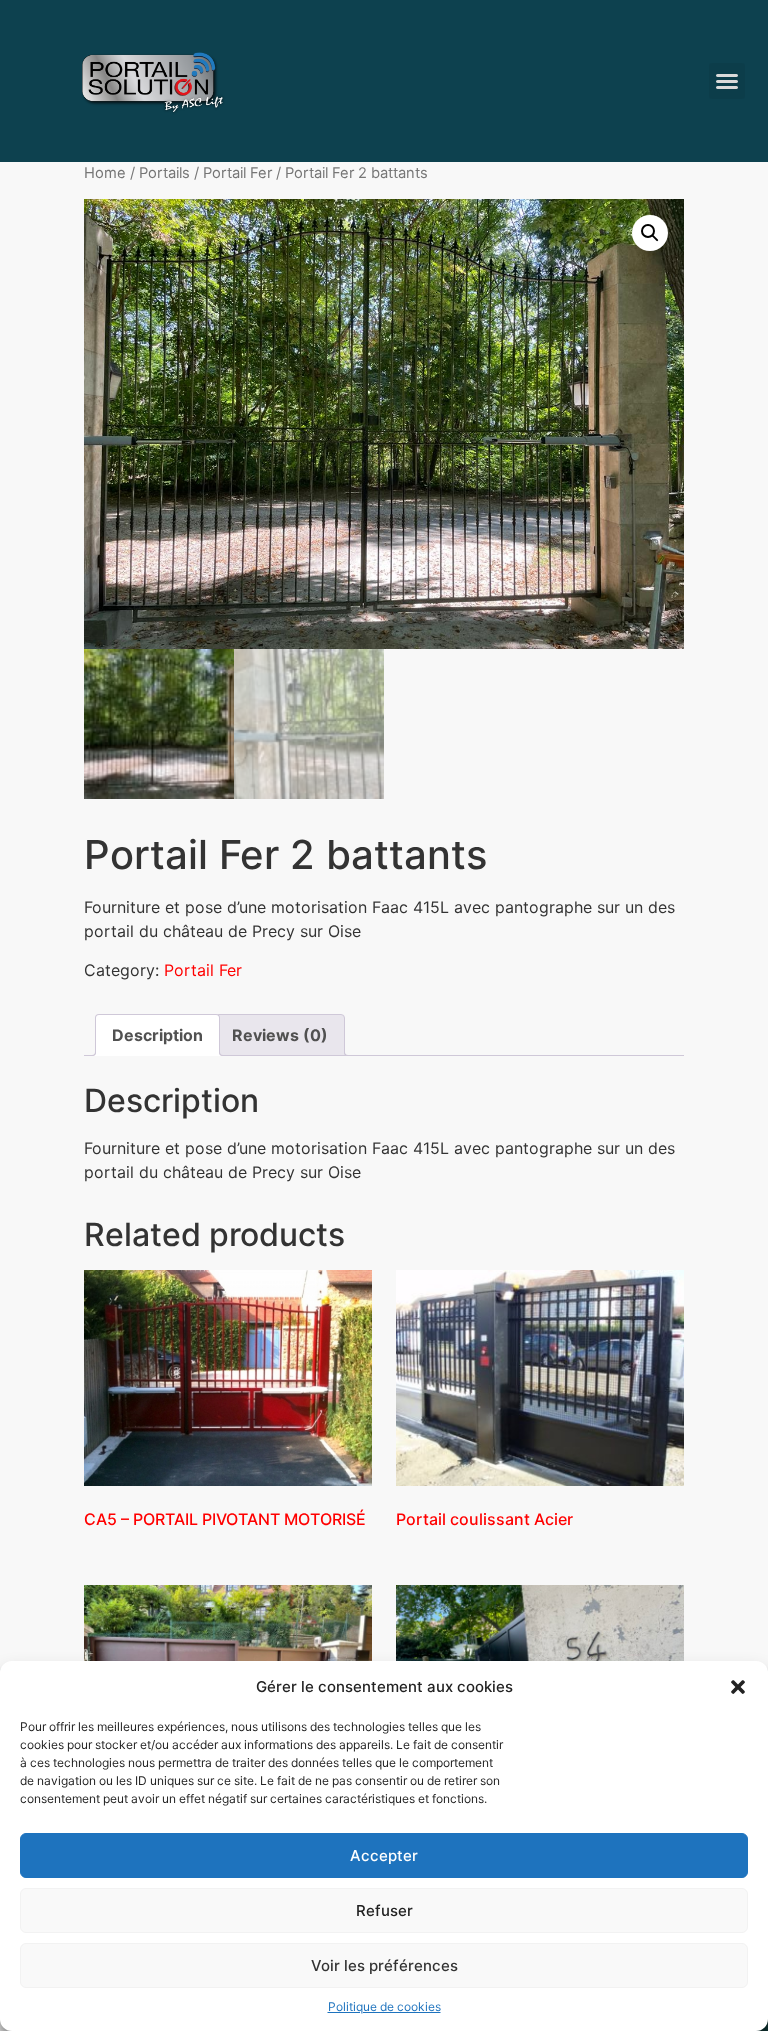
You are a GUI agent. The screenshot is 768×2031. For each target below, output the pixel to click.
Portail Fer (237, 173)
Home (105, 173)
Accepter (384, 1855)
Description (157, 1035)
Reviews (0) (280, 1035)
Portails (164, 173)
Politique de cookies (384, 2006)
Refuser (384, 1910)
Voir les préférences (384, 1965)
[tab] (157, 1035)
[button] (738, 1687)
